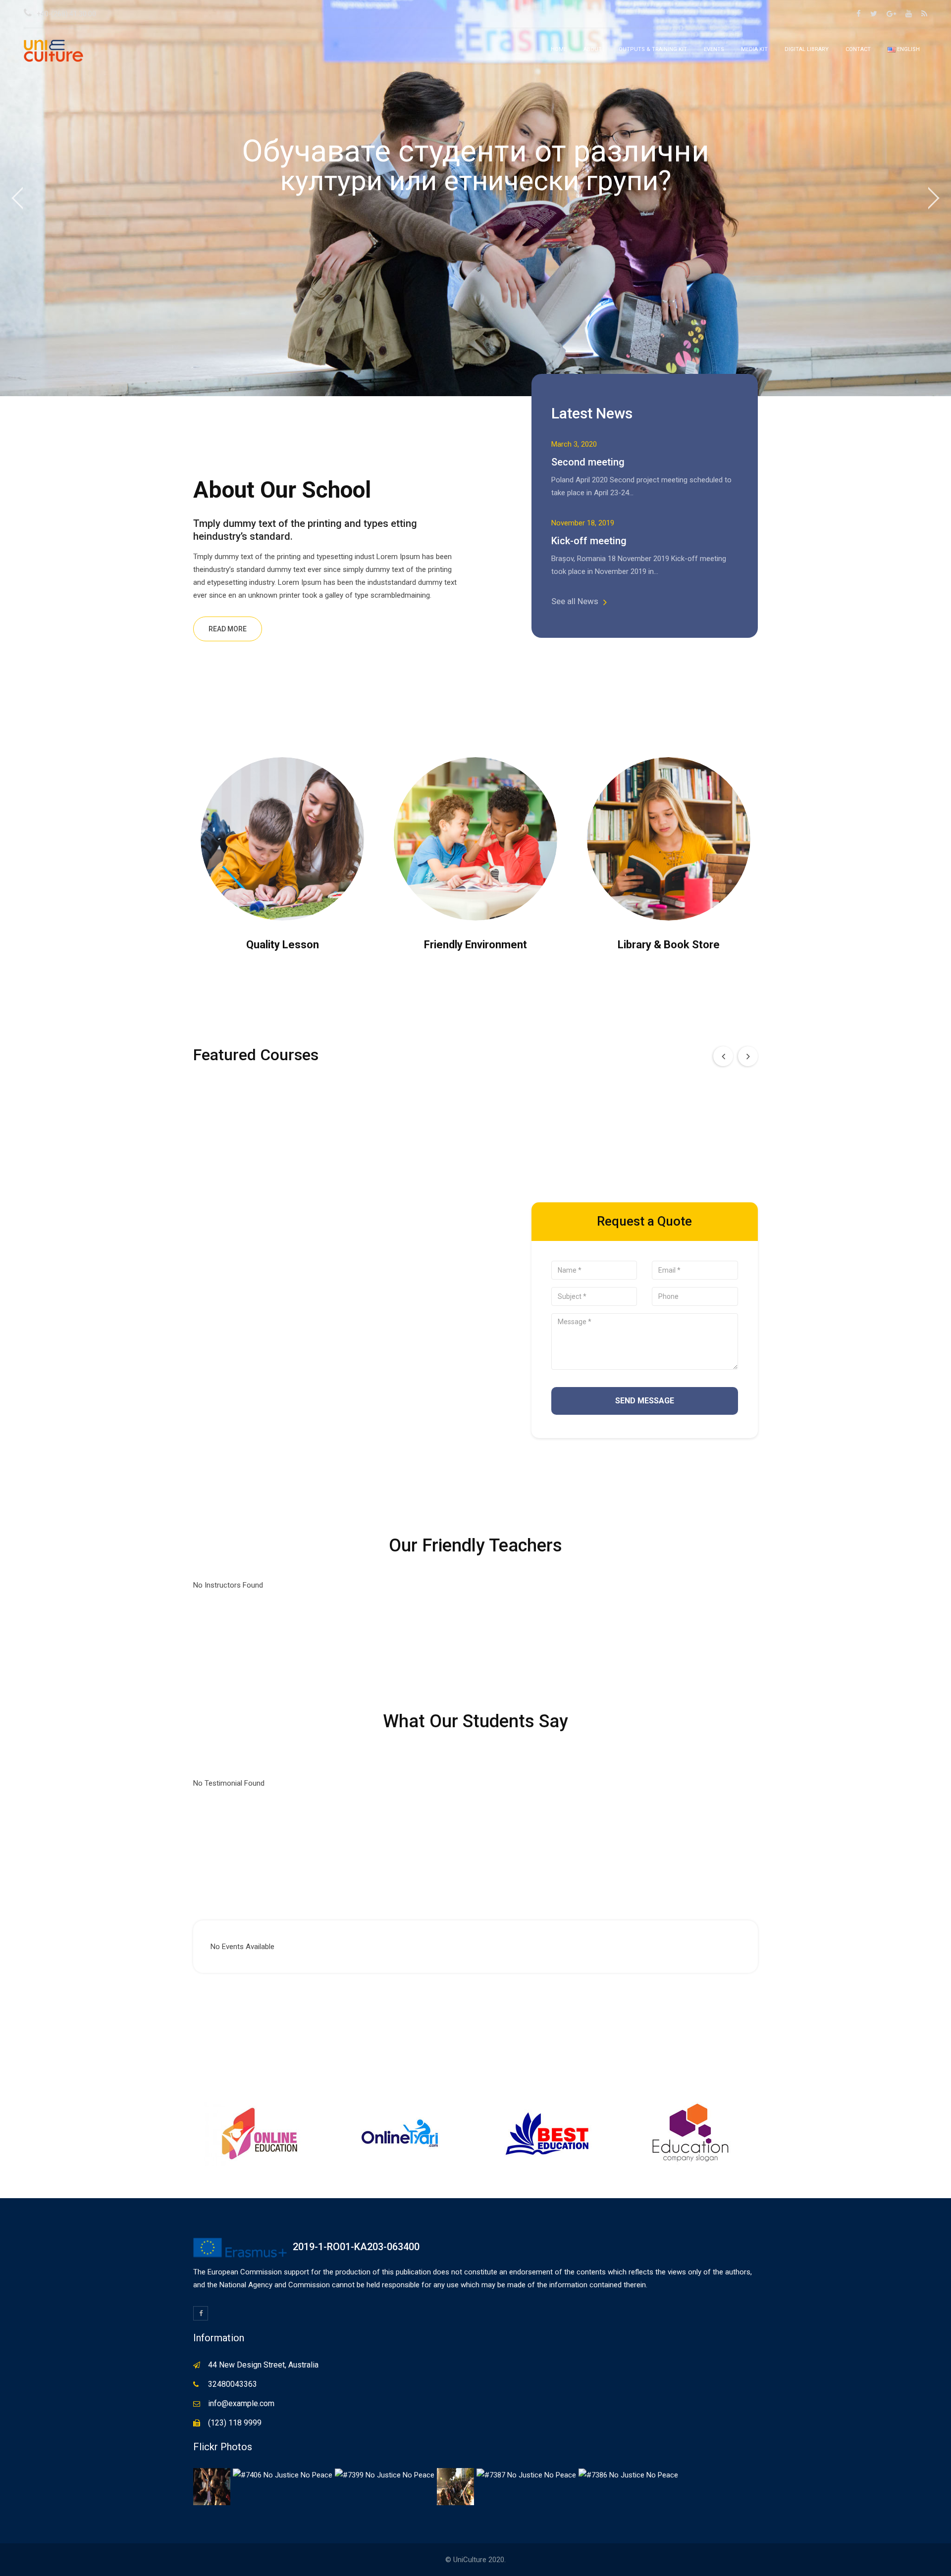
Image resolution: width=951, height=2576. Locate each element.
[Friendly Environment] (475, 839)
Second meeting (588, 462)
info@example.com (241, 2403)
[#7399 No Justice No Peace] (385, 2474)
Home (559, 49)
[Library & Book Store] (669, 839)
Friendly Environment (475, 945)
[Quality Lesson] (282, 839)
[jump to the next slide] (934, 198)
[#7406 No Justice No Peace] (283, 2474)
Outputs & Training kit (653, 49)
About (593, 49)
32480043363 (233, 2384)
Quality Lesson (283, 945)
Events (714, 49)
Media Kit (754, 49)
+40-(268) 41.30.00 (66, 14)
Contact (858, 49)
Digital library (807, 49)
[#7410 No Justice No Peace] (212, 2486)
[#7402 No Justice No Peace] (455, 2486)
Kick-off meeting (589, 541)
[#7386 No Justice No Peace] (628, 2474)
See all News (575, 601)
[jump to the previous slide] (17, 198)
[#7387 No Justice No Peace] (526, 2474)
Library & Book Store (669, 945)
